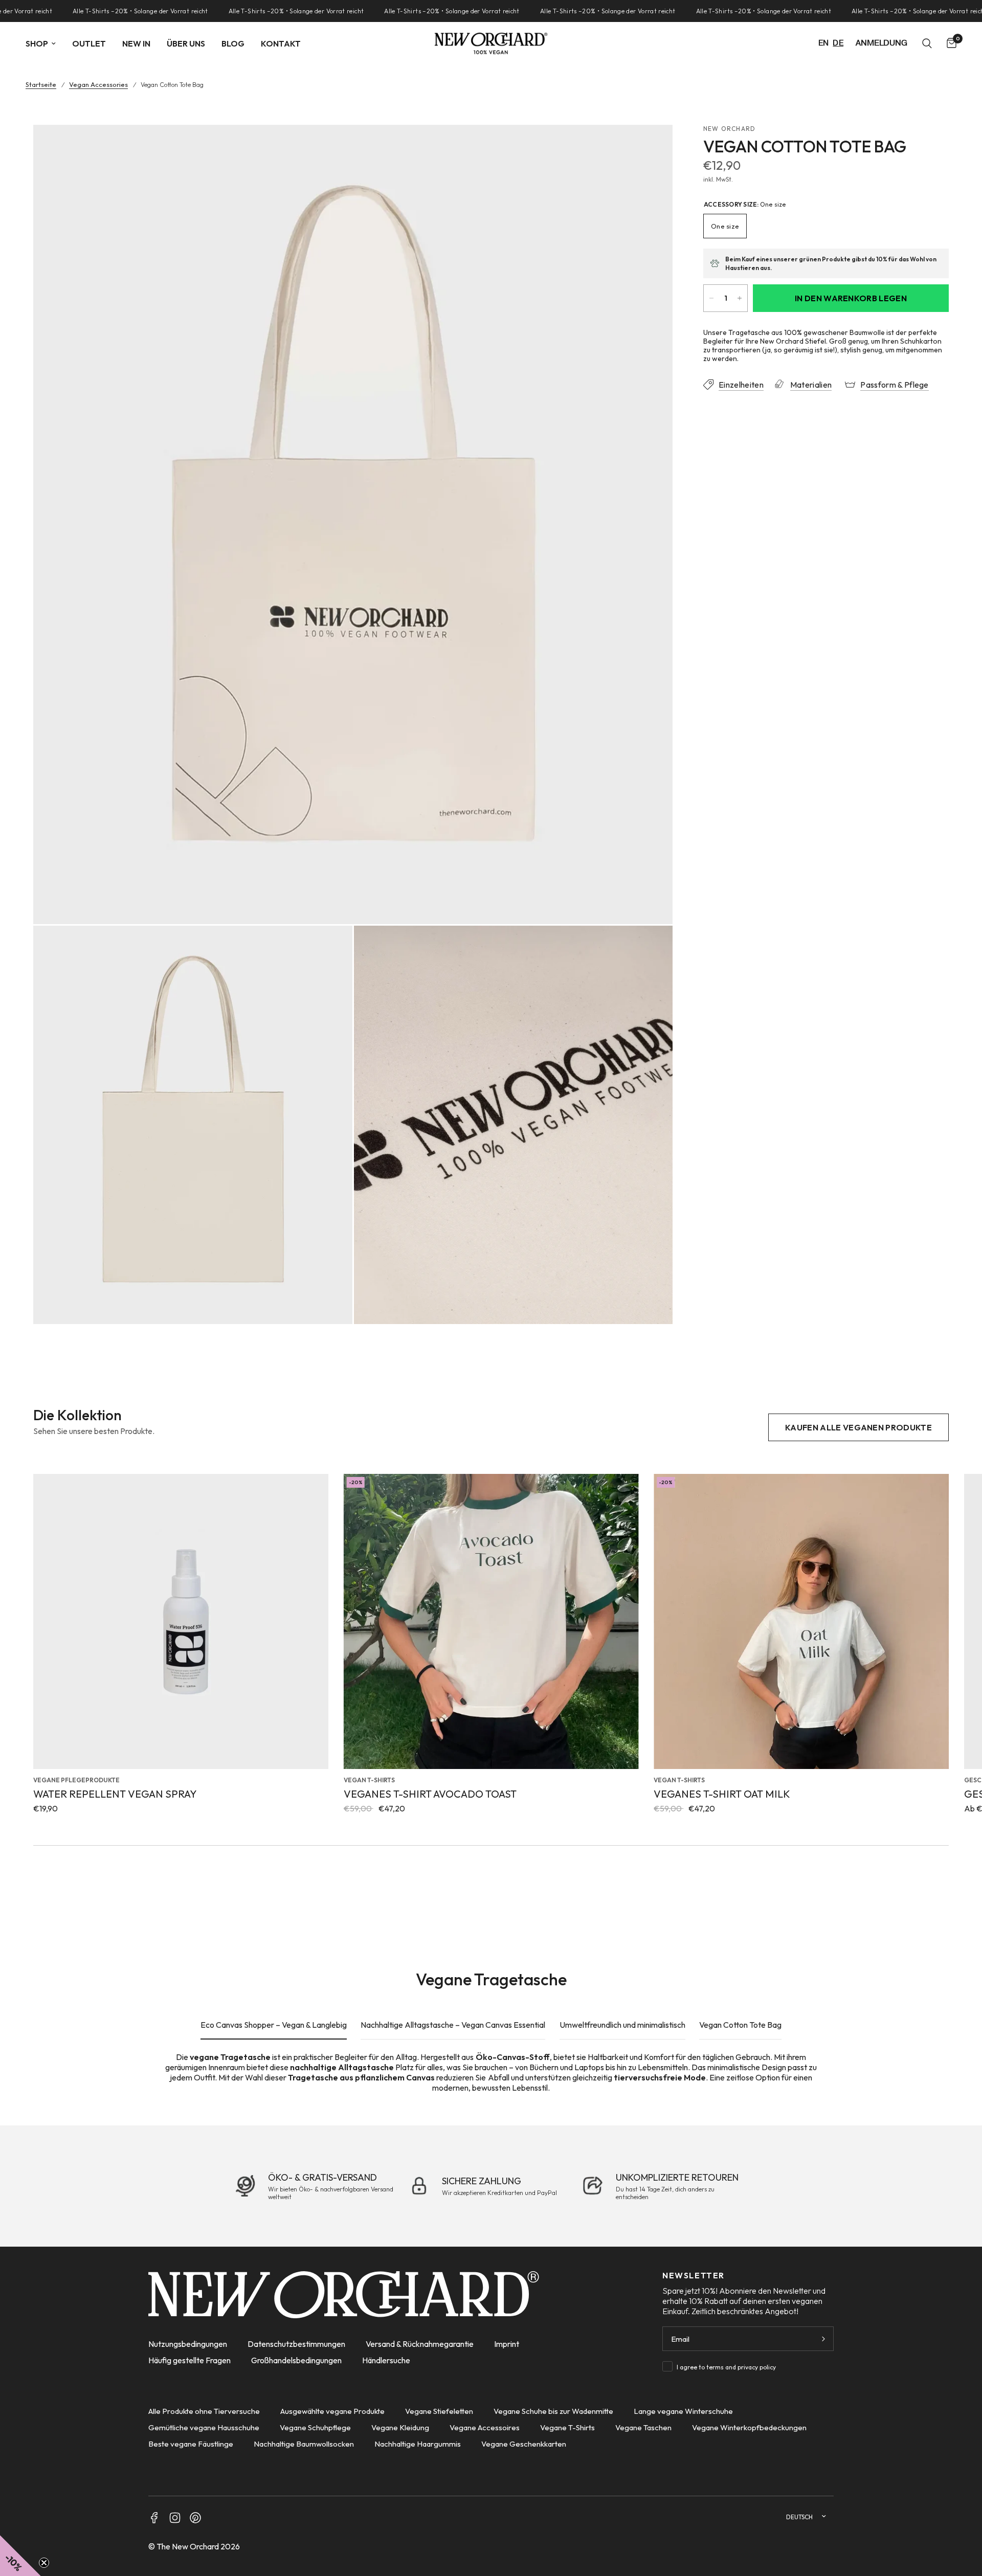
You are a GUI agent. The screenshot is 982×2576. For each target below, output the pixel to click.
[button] (20, 2556)
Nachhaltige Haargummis (418, 2444)
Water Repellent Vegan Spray (115, 1794)
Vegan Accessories (98, 85)
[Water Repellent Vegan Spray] (181, 1621)
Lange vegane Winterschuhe (683, 2411)
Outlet (89, 43)
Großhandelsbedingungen (296, 2360)
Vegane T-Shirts (567, 2427)
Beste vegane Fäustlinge (191, 2444)
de (838, 43)
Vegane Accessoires (485, 2427)
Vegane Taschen (643, 2427)
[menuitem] (45, 43)
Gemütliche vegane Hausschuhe (204, 2427)
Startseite (41, 85)
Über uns (186, 43)
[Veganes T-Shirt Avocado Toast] (491, 1621)
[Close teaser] (44, 2563)
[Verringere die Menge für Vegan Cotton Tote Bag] (711, 298)
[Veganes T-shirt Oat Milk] (801, 1621)
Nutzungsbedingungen (188, 2344)
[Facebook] (154, 2518)
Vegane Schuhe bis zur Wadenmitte (553, 2411)
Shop (37, 43)
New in (136, 43)
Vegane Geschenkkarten (524, 2444)
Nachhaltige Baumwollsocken (304, 2444)
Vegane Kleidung (400, 2427)
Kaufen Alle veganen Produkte (858, 1427)
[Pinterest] (195, 2518)
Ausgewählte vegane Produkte (332, 2411)
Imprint (507, 2344)
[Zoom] (651, 146)
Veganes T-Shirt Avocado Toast (430, 1794)
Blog (233, 43)
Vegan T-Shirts (369, 1780)
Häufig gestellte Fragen (189, 2360)
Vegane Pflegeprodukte (76, 1780)
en (824, 43)
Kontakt (281, 43)
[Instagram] (175, 2518)
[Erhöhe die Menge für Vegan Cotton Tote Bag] (740, 298)
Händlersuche (386, 2360)
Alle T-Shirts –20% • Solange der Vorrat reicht (92, 11)
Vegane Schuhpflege (315, 2427)
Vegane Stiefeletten (439, 2411)
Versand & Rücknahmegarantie (420, 2344)
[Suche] (927, 43)
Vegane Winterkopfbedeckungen (749, 2427)
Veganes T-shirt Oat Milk (722, 1794)
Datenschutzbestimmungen (296, 2344)
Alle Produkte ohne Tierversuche (204, 2411)
